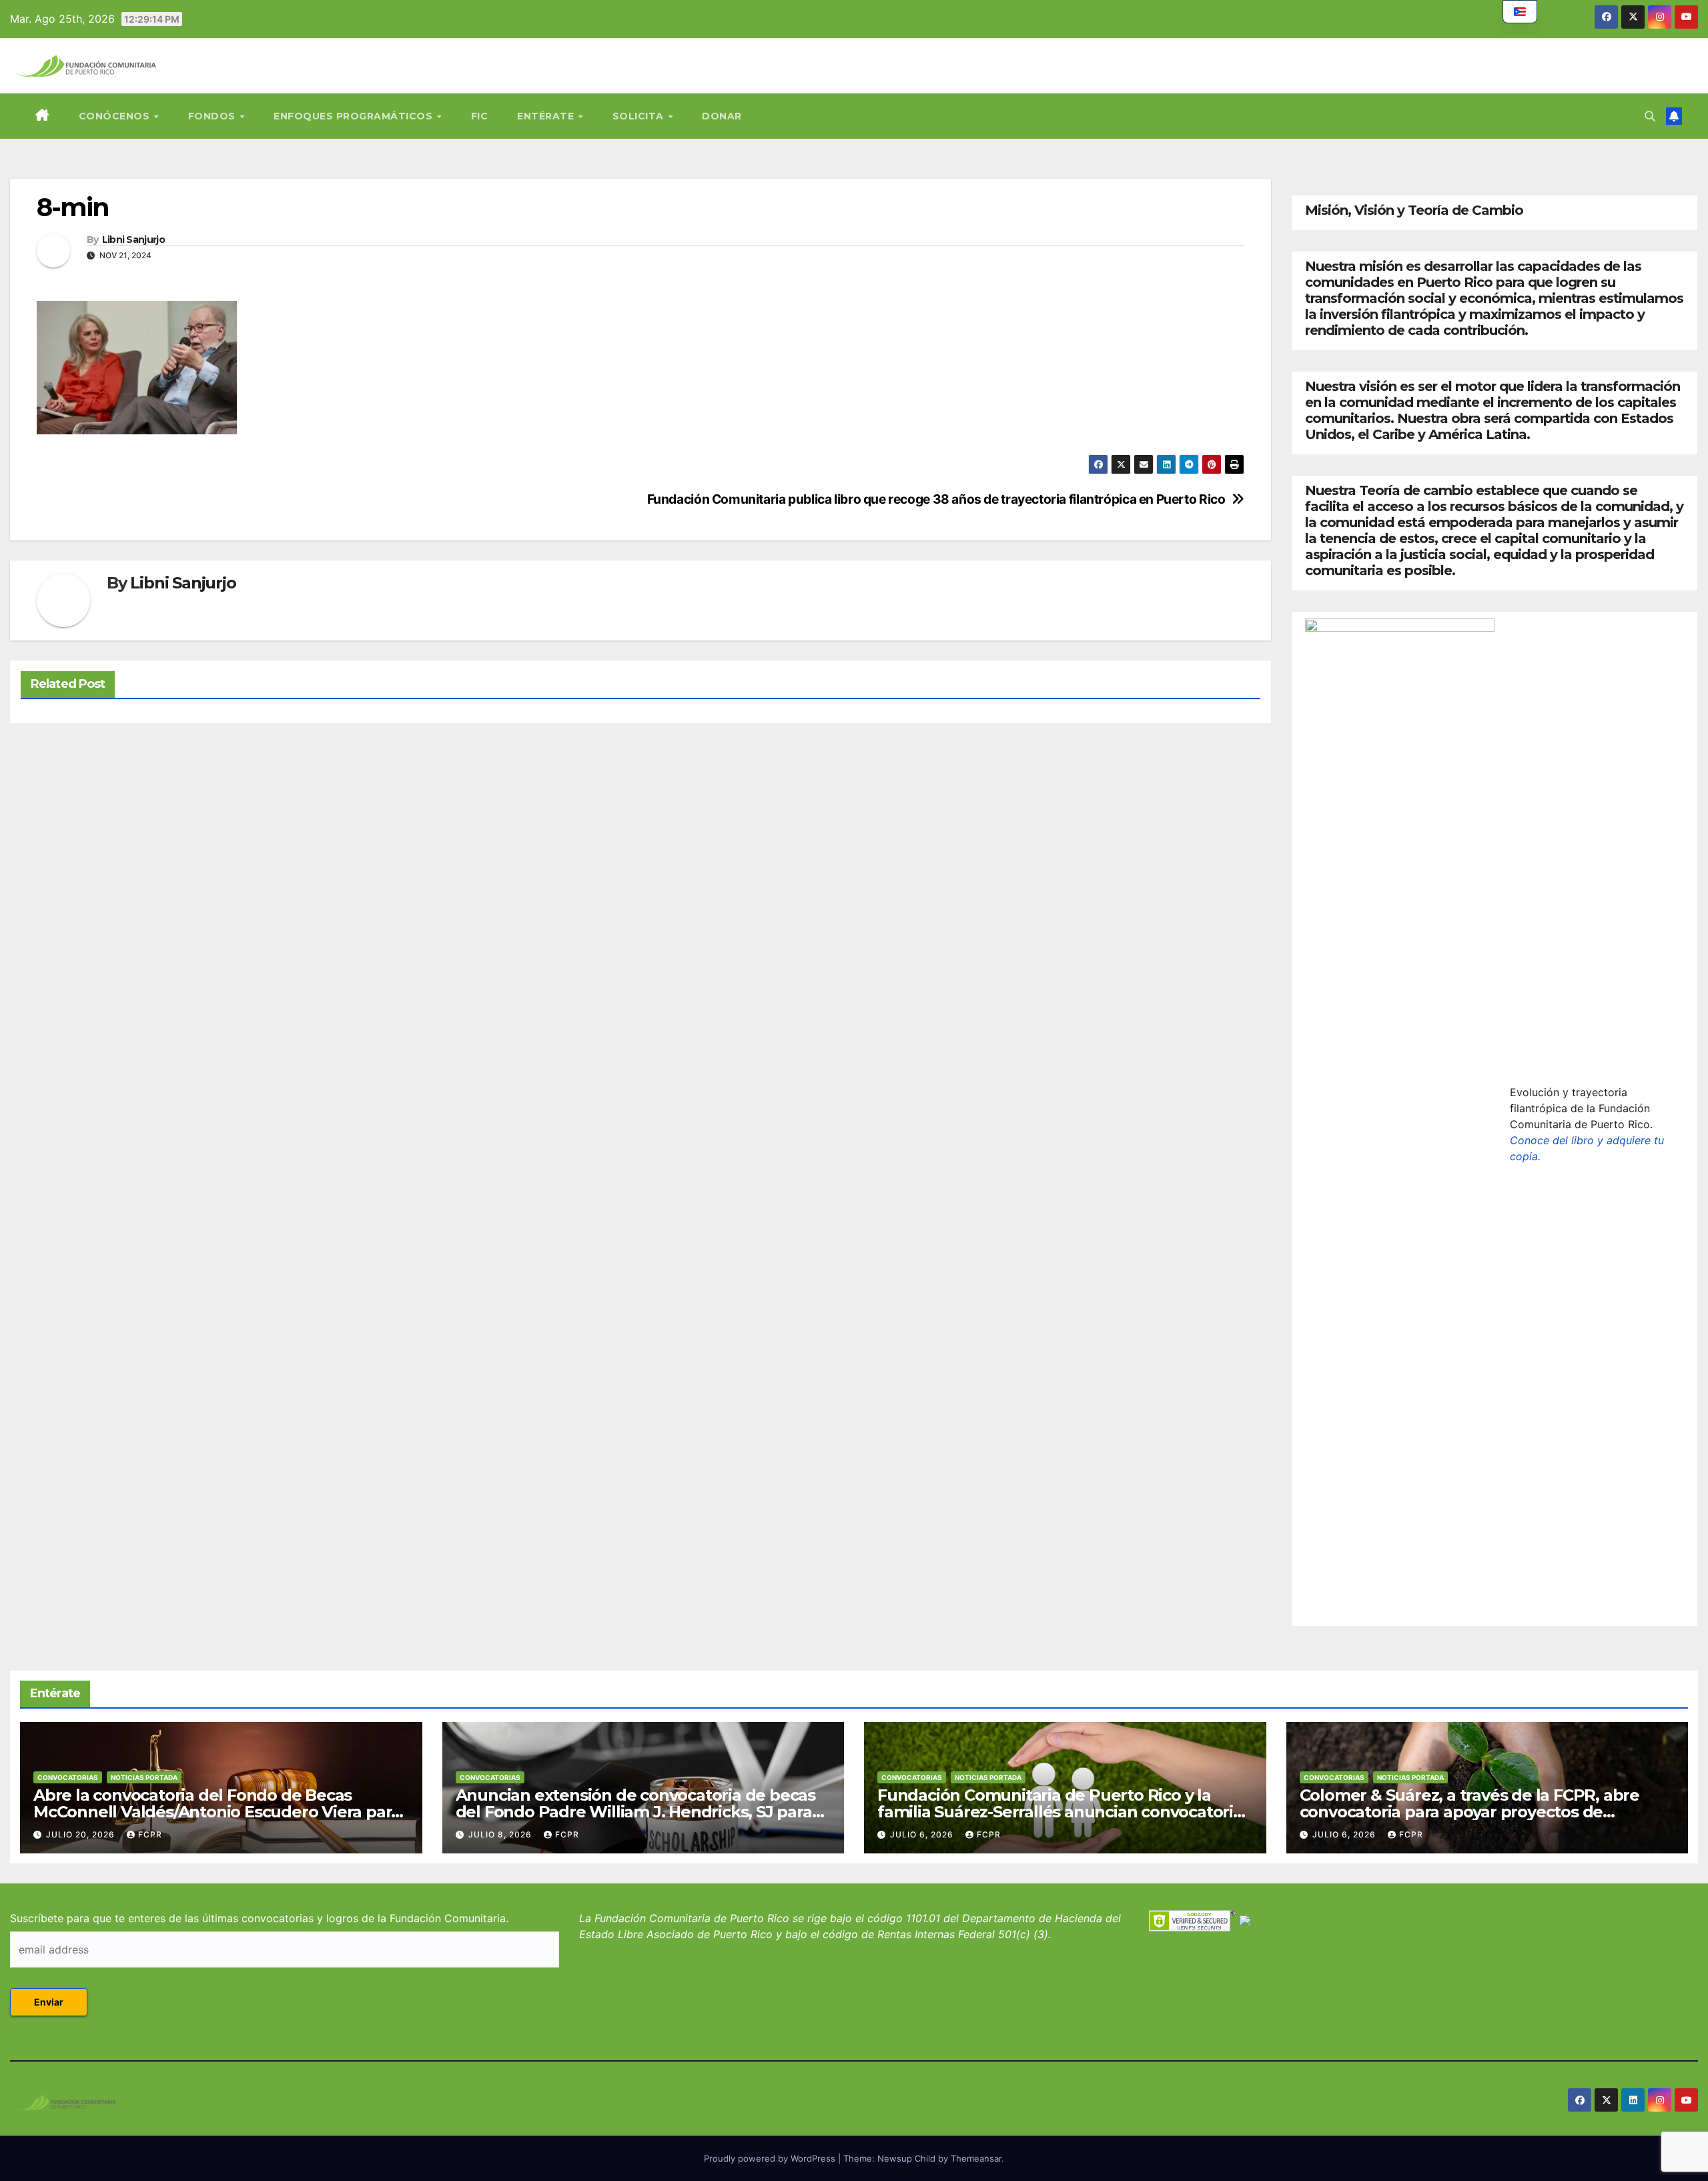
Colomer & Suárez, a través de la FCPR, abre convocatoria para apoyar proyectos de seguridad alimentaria (1469, 1812)
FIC (480, 116)
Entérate (547, 116)
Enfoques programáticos (355, 116)
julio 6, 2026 (923, 1834)
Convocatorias (68, 1777)
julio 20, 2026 (82, 1834)
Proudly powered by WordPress (771, 2158)
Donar (722, 116)
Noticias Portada (144, 1777)
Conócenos (116, 116)
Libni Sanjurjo (133, 240)
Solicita (640, 116)
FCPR (150, 1834)
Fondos (213, 116)
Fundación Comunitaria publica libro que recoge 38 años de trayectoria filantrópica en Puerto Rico (936, 499)
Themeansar (976, 2158)
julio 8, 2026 (501, 1834)
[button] (1650, 116)
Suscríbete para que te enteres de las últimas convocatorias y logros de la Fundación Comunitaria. (259, 1918)
